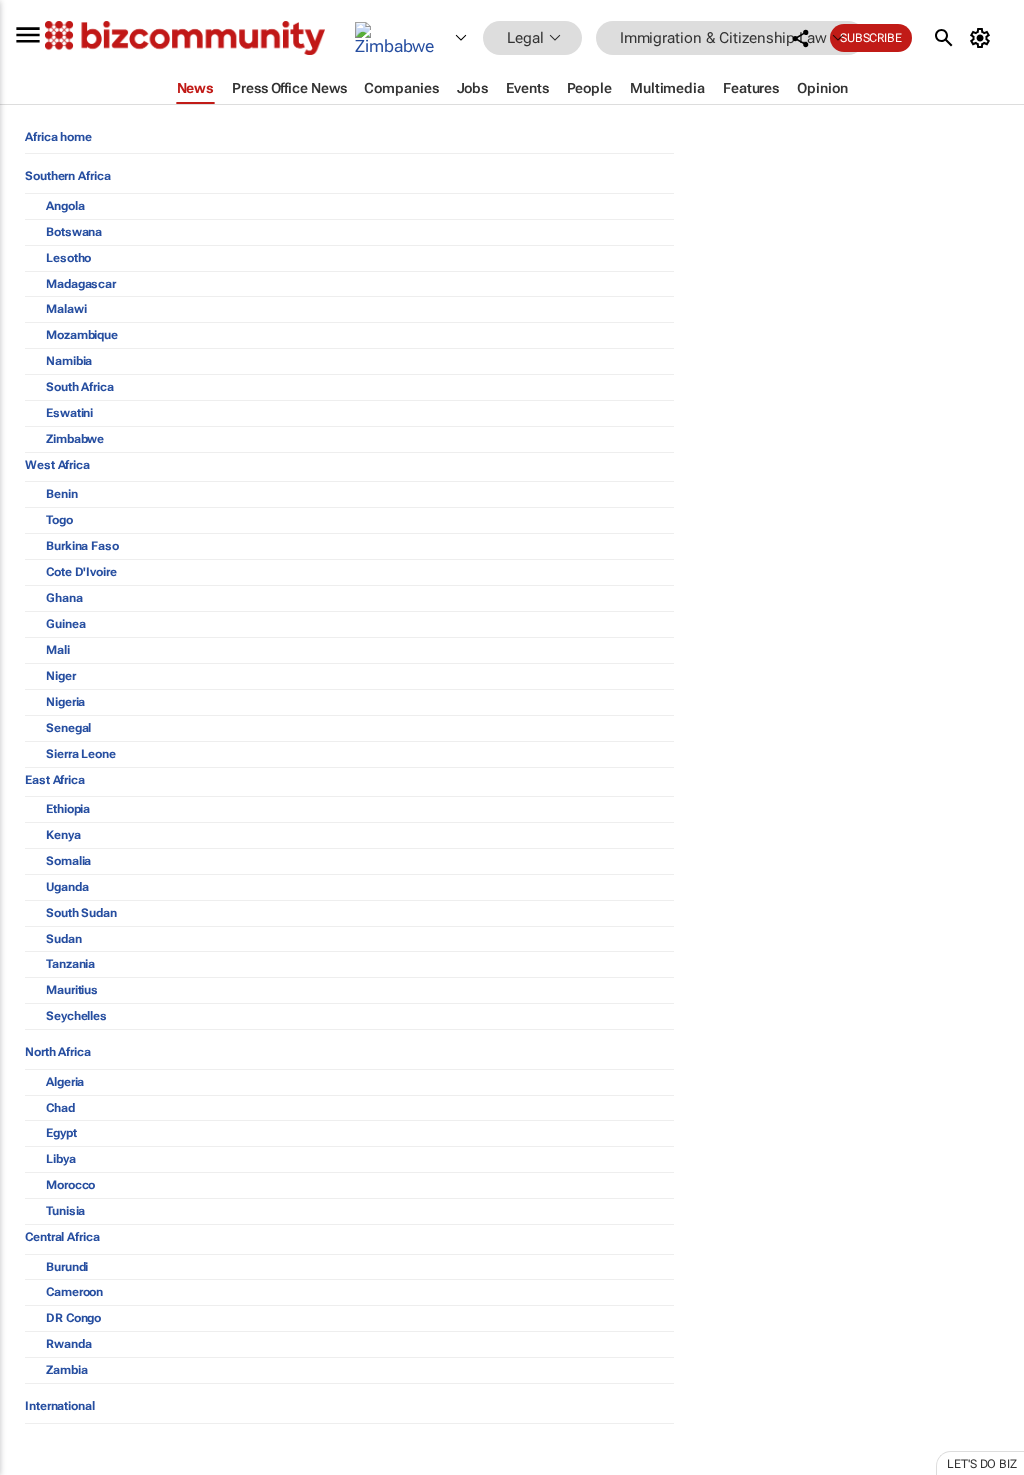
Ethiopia (68, 809)
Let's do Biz (982, 1464)
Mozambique (82, 335)
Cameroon (74, 1292)
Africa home (58, 137)
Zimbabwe (75, 439)
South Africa (80, 387)
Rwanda (68, 1344)
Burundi (67, 1267)
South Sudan (81, 913)
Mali (58, 650)
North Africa (58, 1052)
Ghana (64, 598)
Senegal (68, 728)
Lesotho (68, 258)
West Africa (57, 465)
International (60, 1406)
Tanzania (70, 964)
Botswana (74, 232)
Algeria (65, 1082)
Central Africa (62, 1237)
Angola (65, 206)
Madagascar (81, 284)
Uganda (67, 887)
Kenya (63, 835)
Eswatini (69, 413)
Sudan (64, 939)
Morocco (70, 1185)
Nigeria (65, 702)
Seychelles (76, 1016)
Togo (59, 520)
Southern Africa (68, 176)
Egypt (61, 1133)
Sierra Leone (81, 754)
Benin (62, 494)
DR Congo (73, 1318)
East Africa (55, 780)
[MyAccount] (983, 38)
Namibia (69, 361)
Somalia (68, 861)
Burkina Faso (82, 546)
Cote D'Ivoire (81, 572)
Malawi (66, 309)
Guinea (65, 624)
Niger (61, 676)
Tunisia (65, 1211)
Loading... (38, 1465)
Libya (61, 1159)
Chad (60, 1108)
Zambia (66, 1370)
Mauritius (72, 990)
